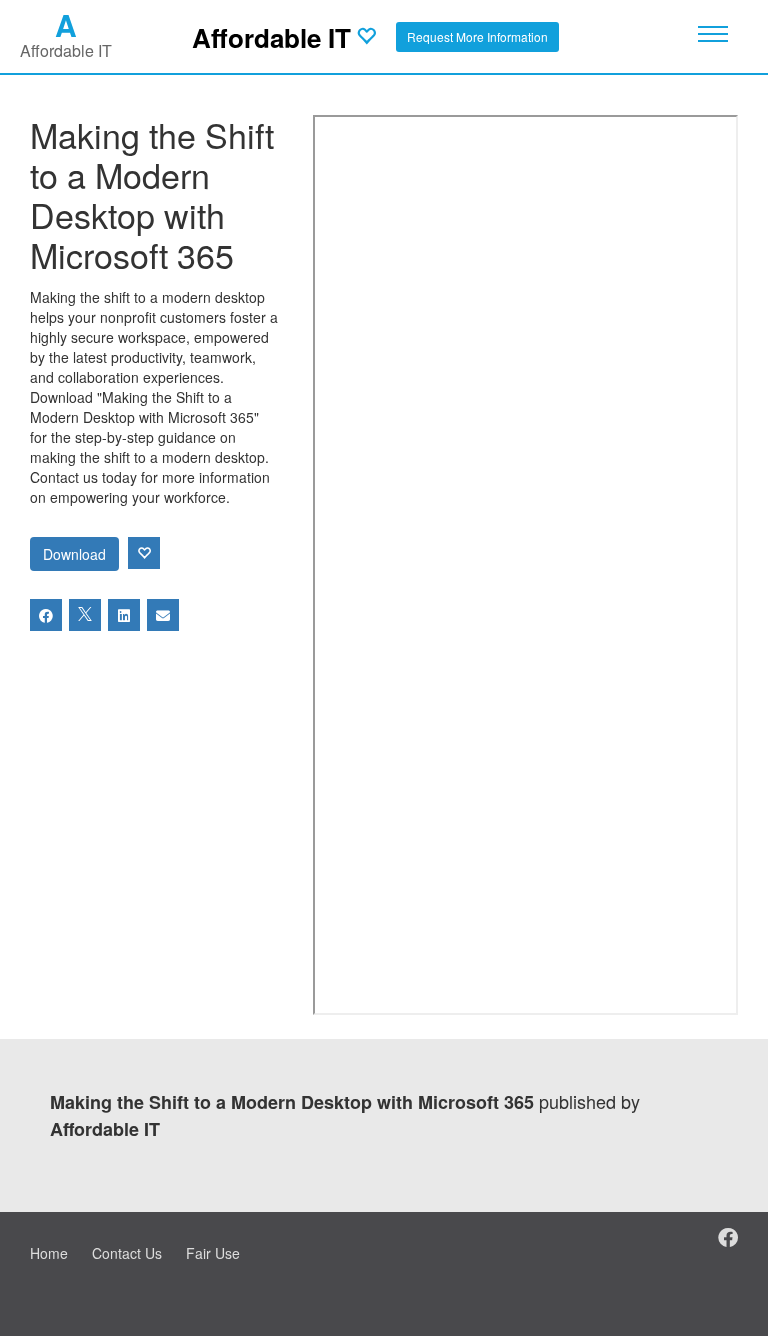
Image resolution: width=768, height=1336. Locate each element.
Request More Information (477, 36)
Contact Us (127, 1253)
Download (74, 554)
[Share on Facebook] (46, 615)
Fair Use (213, 1253)
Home (49, 1253)
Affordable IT (271, 37)
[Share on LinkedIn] (124, 615)
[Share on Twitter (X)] (85, 615)
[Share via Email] (163, 615)
